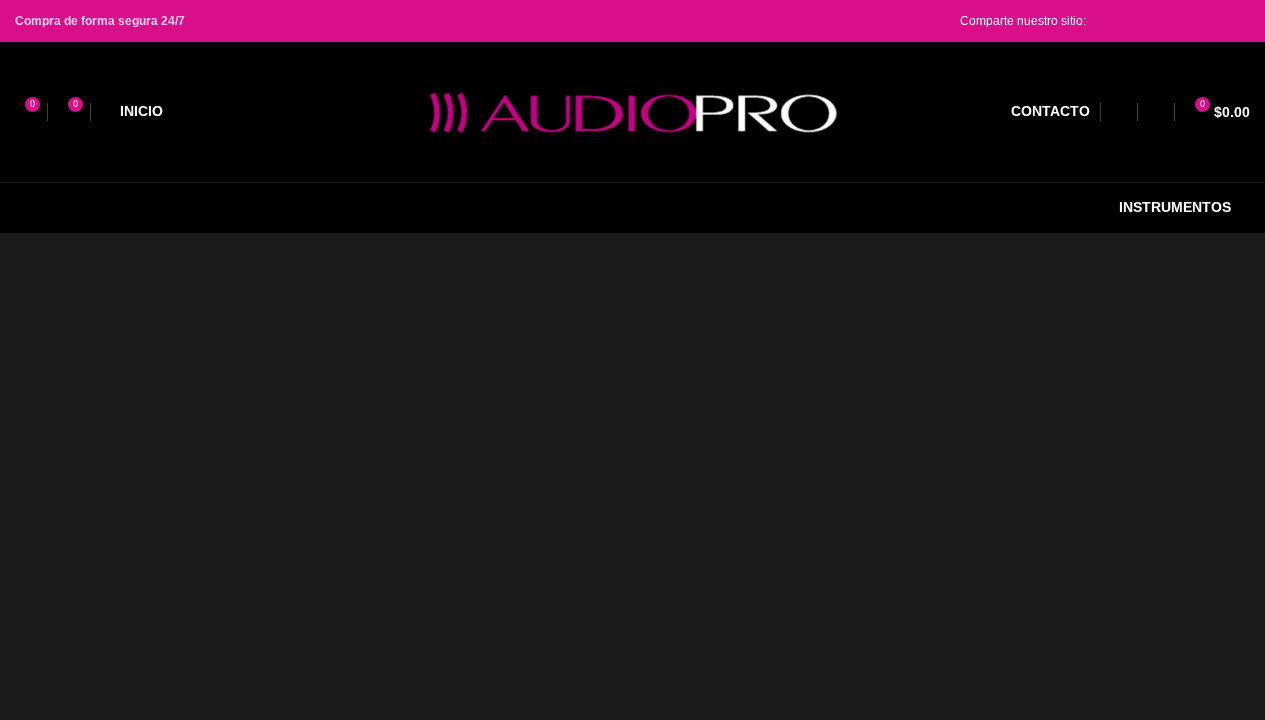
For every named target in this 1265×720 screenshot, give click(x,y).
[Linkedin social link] (1190, 21)
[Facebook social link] (1118, 21)
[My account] (1156, 112)
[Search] (1119, 112)
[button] (1040, 692)
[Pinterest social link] (1166, 21)
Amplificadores (919, 284)
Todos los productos (785, 284)
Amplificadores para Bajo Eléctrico (1100, 284)
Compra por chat (1040, 692)
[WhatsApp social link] (1214, 21)
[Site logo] (633, 110)
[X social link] (1142, 21)
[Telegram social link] (1238, 21)
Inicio (683, 284)
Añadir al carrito (855, 692)
